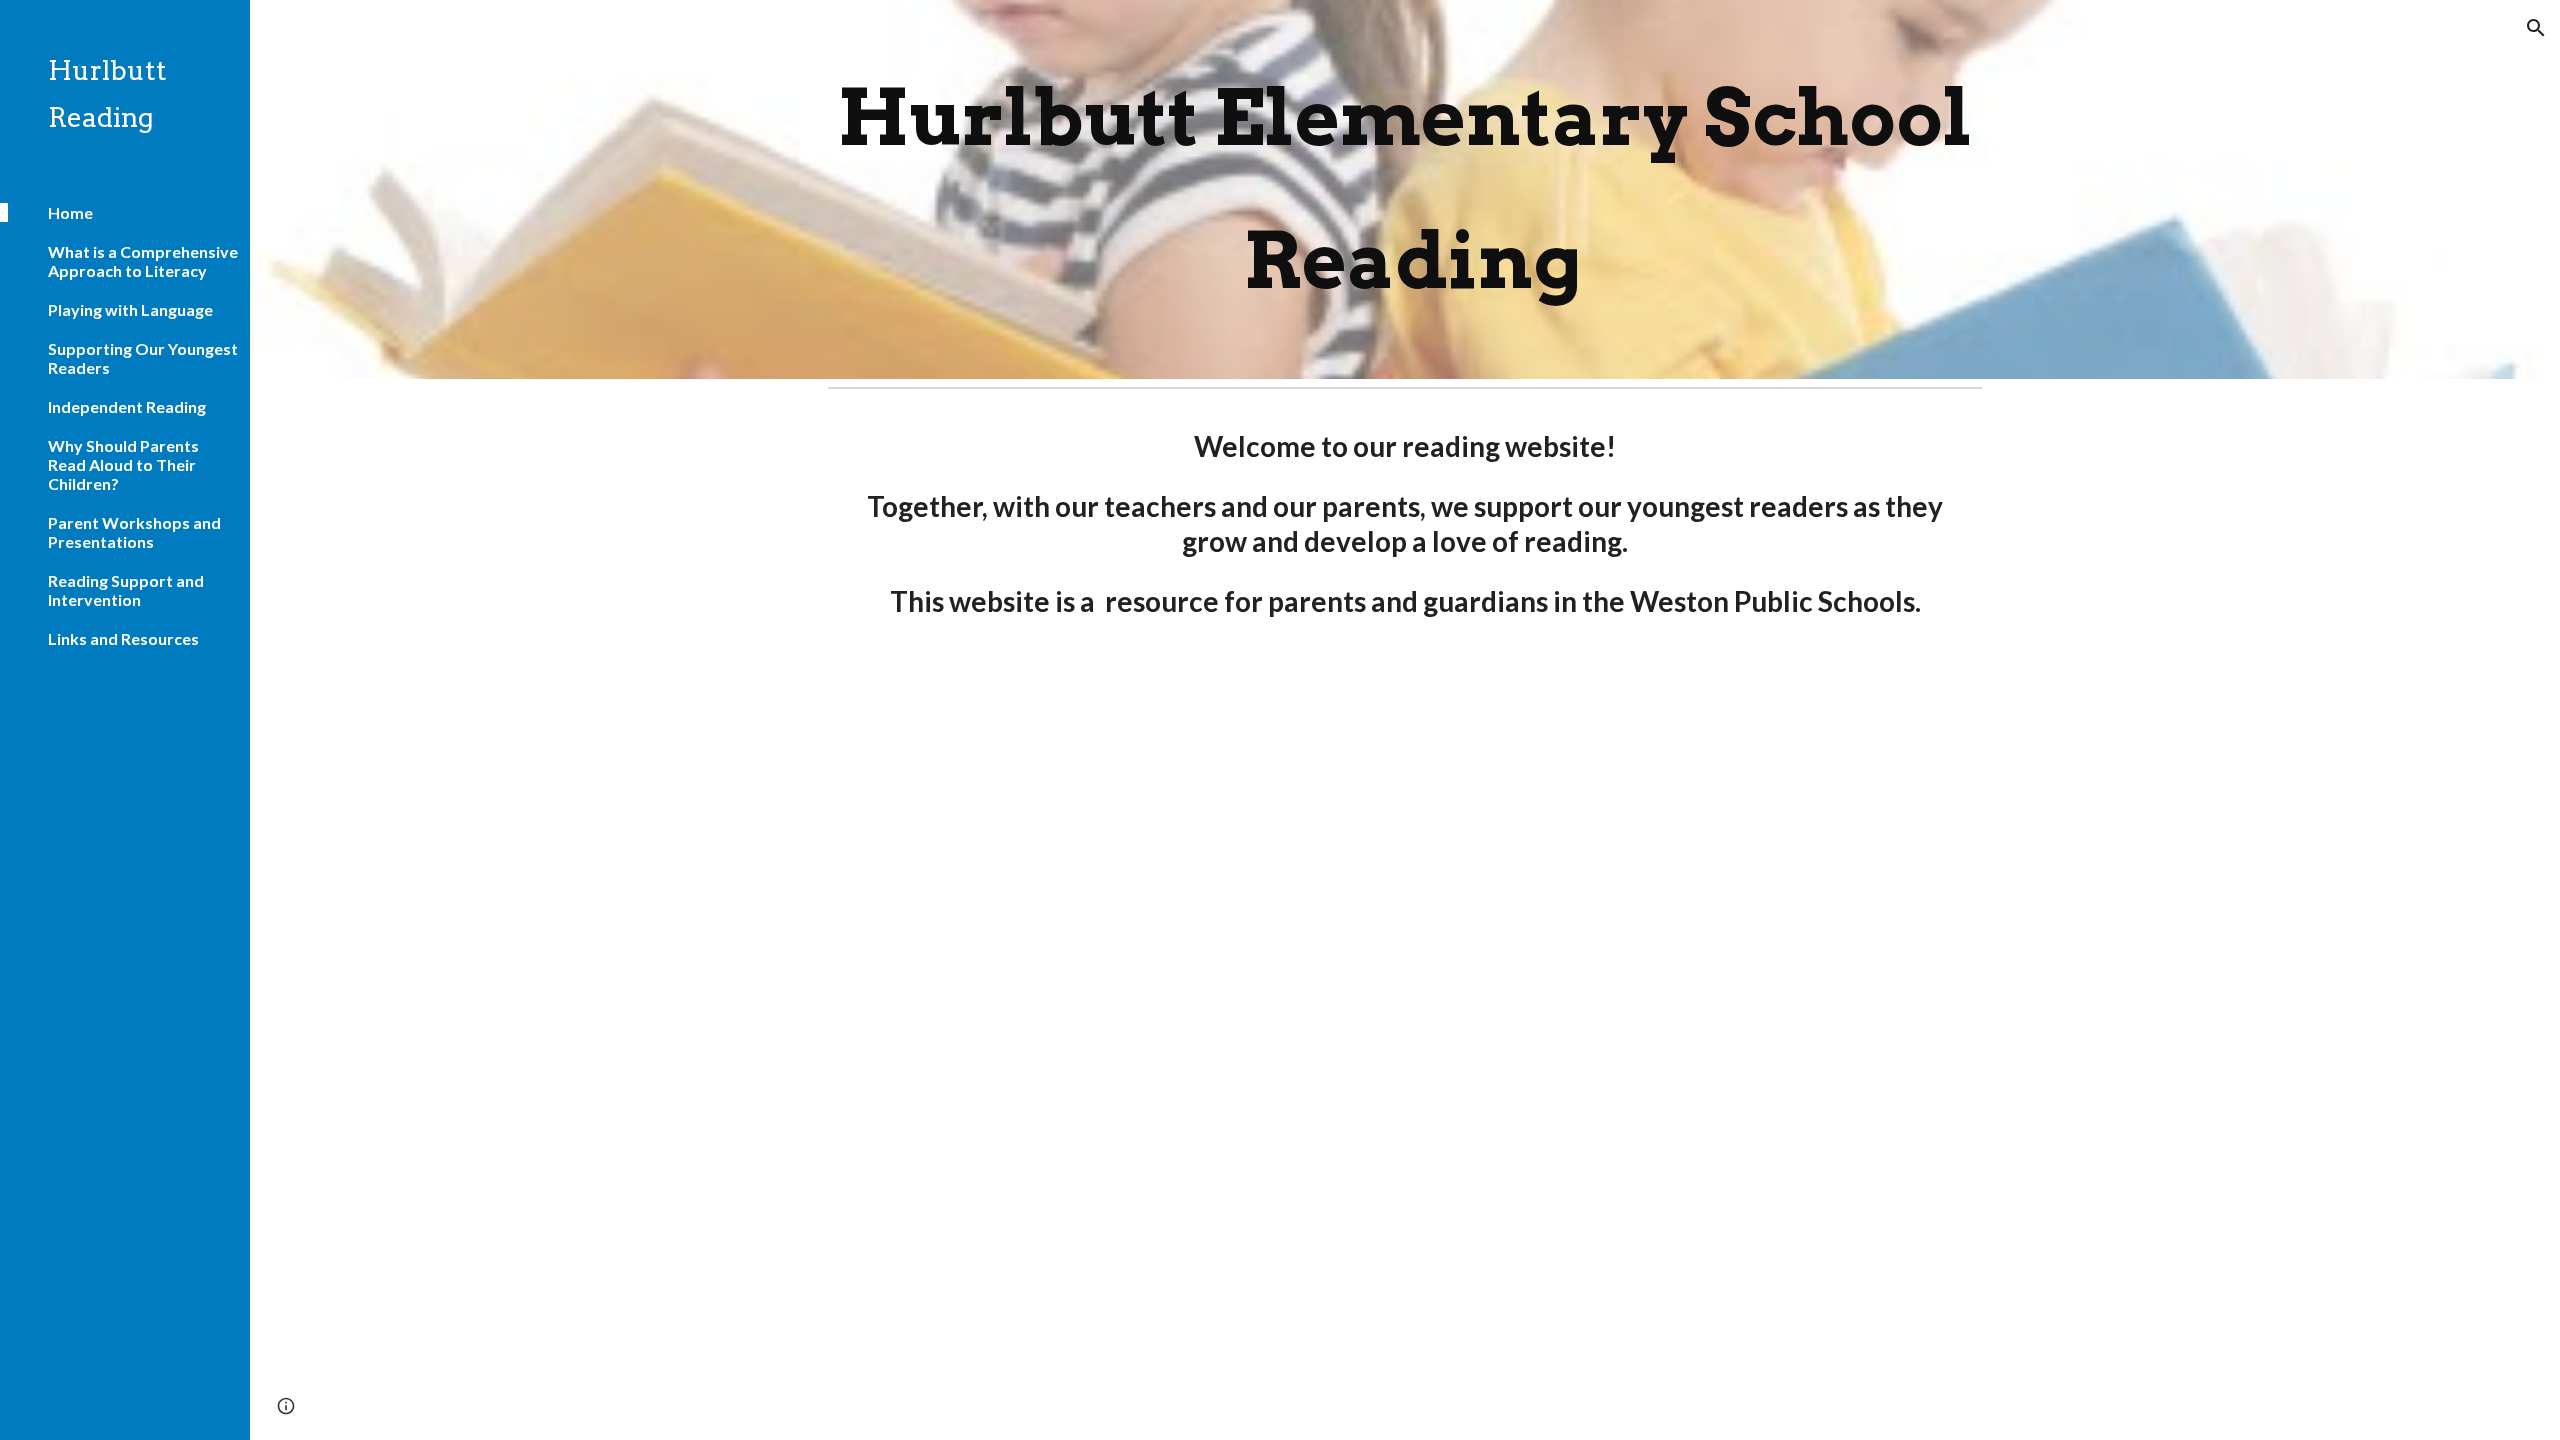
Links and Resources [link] (123, 638)
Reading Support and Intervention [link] (126, 590)
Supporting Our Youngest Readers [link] (143, 358)
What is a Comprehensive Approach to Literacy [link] (143, 261)
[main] (1405, 189)
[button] (2536, 28)
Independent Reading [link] (127, 406)
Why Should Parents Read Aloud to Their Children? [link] (123, 464)
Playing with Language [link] (130, 309)
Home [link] (70, 212)
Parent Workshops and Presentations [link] (134, 532)
